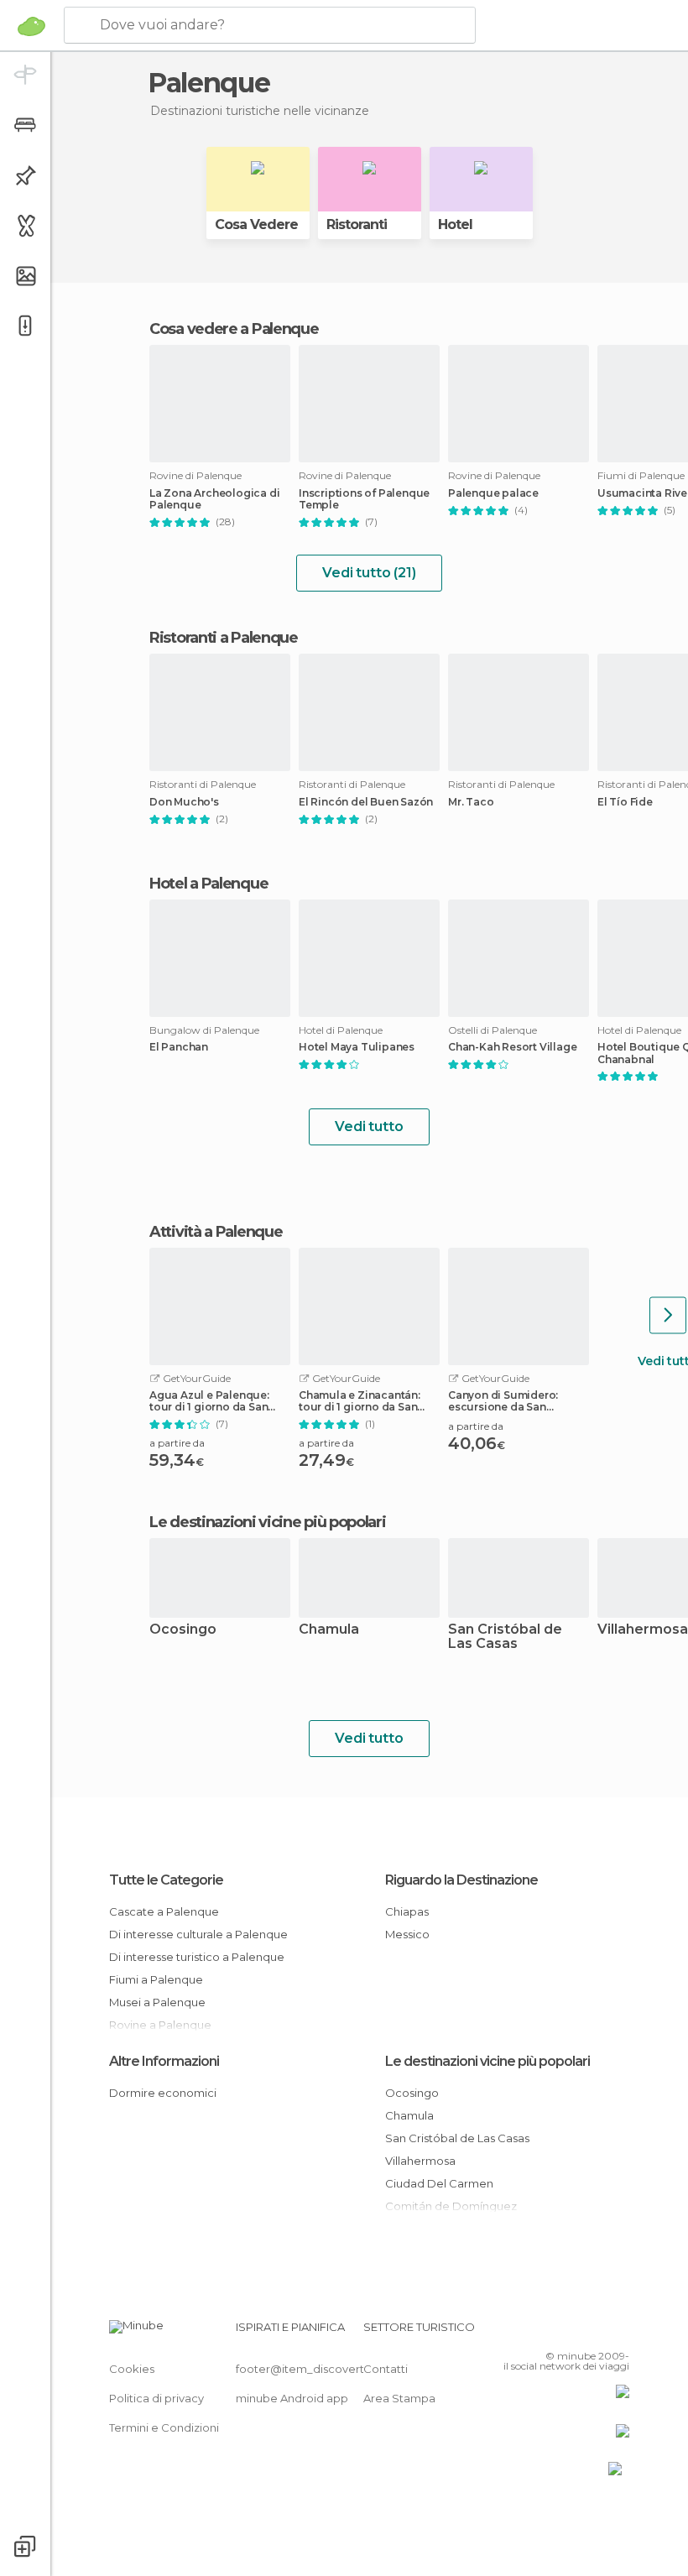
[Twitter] (575, 2332)
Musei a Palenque (157, 2002)
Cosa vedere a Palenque (234, 329)
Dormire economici (163, 2093)
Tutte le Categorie (166, 1880)
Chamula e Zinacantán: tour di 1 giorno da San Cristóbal (360, 1401)
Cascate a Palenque (164, 1911)
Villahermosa (420, 2161)
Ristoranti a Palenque (224, 638)
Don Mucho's (184, 802)
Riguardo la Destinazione (461, 1880)
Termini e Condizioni (164, 2427)
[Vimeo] (597, 2332)
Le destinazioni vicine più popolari (268, 1522)
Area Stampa (399, 2398)
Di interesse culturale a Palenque (198, 1934)
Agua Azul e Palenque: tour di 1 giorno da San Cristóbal (209, 1401)
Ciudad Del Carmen (439, 2183)
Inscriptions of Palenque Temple (364, 499)
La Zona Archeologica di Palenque (214, 499)
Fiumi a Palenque (156, 1979)
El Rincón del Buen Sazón (366, 802)
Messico (407, 1934)
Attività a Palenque (216, 1232)
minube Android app (292, 2398)
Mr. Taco (471, 802)
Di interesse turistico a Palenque (197, 1957)
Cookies (132, 2369)
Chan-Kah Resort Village (512, 1047)
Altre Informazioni (164, 2061)
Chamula (329, 1630)
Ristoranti (357, 224)
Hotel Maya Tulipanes (357, 1047)
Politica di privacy (156, 2398)
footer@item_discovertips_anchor (330, 2369)
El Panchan (179, 1047)
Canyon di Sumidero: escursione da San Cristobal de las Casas (507, 1401)
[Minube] (31, 26)
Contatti (386, 2369)
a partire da (177, 1443)
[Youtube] (618, 2332)
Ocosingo (183, 1630)
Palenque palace (493, 493)
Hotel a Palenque (208, 884)
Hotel (455, 224)
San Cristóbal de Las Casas (505, 1637)
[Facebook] (553, 2332)
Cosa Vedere (256, 224)
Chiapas (407, 1911)
